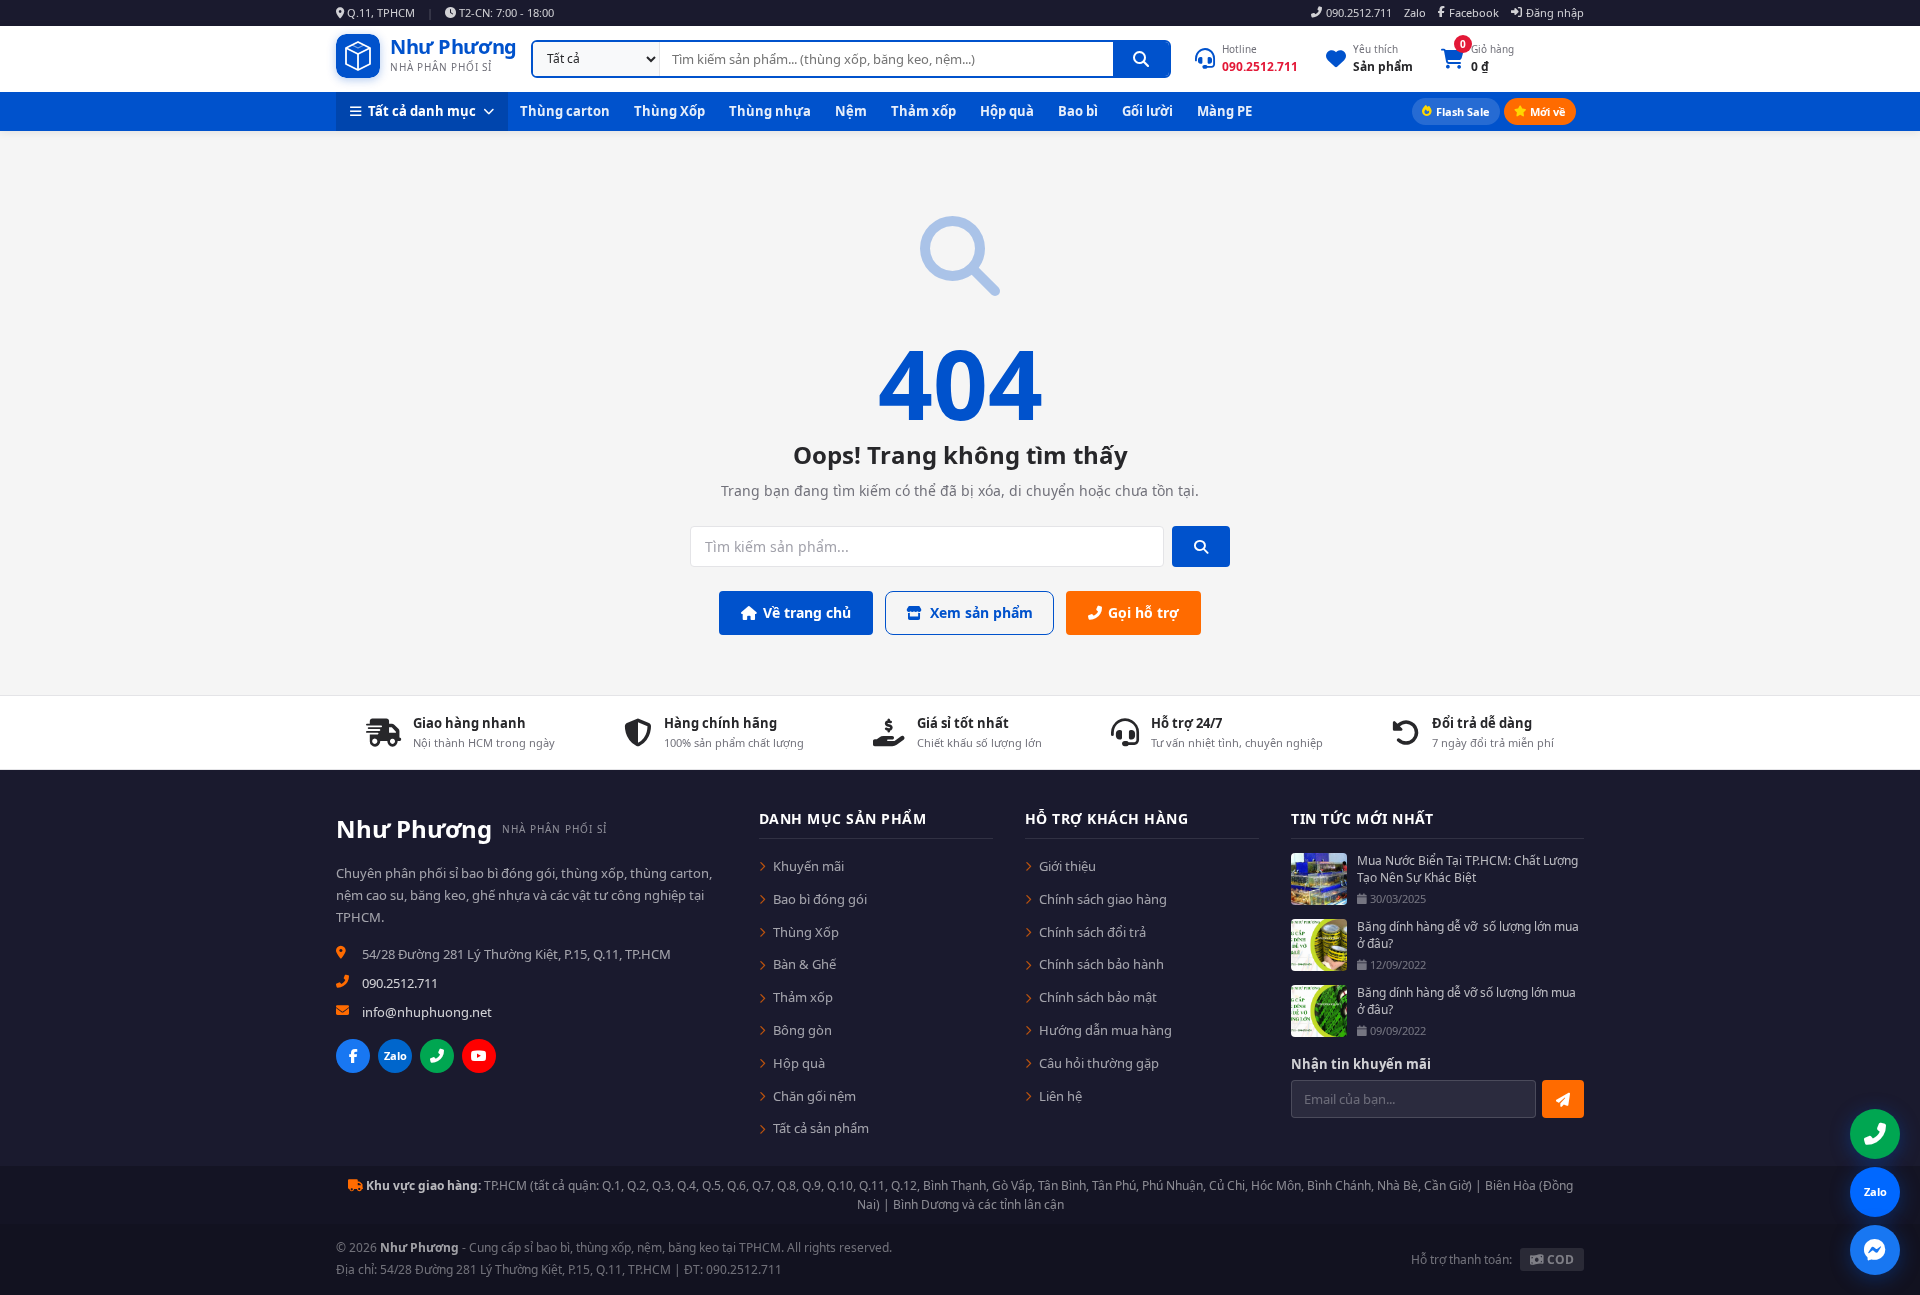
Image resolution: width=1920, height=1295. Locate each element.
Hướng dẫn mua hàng (1105, 1030)
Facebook (1474, 12)
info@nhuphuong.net (427, 1012)
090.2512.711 (1359, 12)
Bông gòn (802, 1030)
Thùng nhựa (770, 111)
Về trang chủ (807, 612)
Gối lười (1147, 111)
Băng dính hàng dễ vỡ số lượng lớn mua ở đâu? (1468, 935)
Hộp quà (1007, 111)
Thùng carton (565, 111)
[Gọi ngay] (437, 1056)
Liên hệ (1060, 1096)
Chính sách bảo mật (1098, 997)
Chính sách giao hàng (1103, 899)
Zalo (1415, 12)
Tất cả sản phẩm (821, 1128)
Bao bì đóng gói (820, 899)
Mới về (1548, 111)
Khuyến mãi (808, 866)
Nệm (851, 111)
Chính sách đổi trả (1092, 932)
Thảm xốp (923, 111)
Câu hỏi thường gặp (1099, 1063)
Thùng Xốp (669, 111)
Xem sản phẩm (981, 612)
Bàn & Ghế (804, 964)
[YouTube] (479, 1056)
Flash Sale (1463, 111)
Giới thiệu (1067, 866)
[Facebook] (353, 1056)
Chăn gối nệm (814, 1096)
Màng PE (1224, 111)
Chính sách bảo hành (1101, 964)
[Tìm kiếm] (1141, 59)
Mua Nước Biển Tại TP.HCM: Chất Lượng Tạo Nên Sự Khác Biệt (1467, 869)
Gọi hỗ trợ (1143, 612)
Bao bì (1078, 111)
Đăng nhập (1555, 12)
